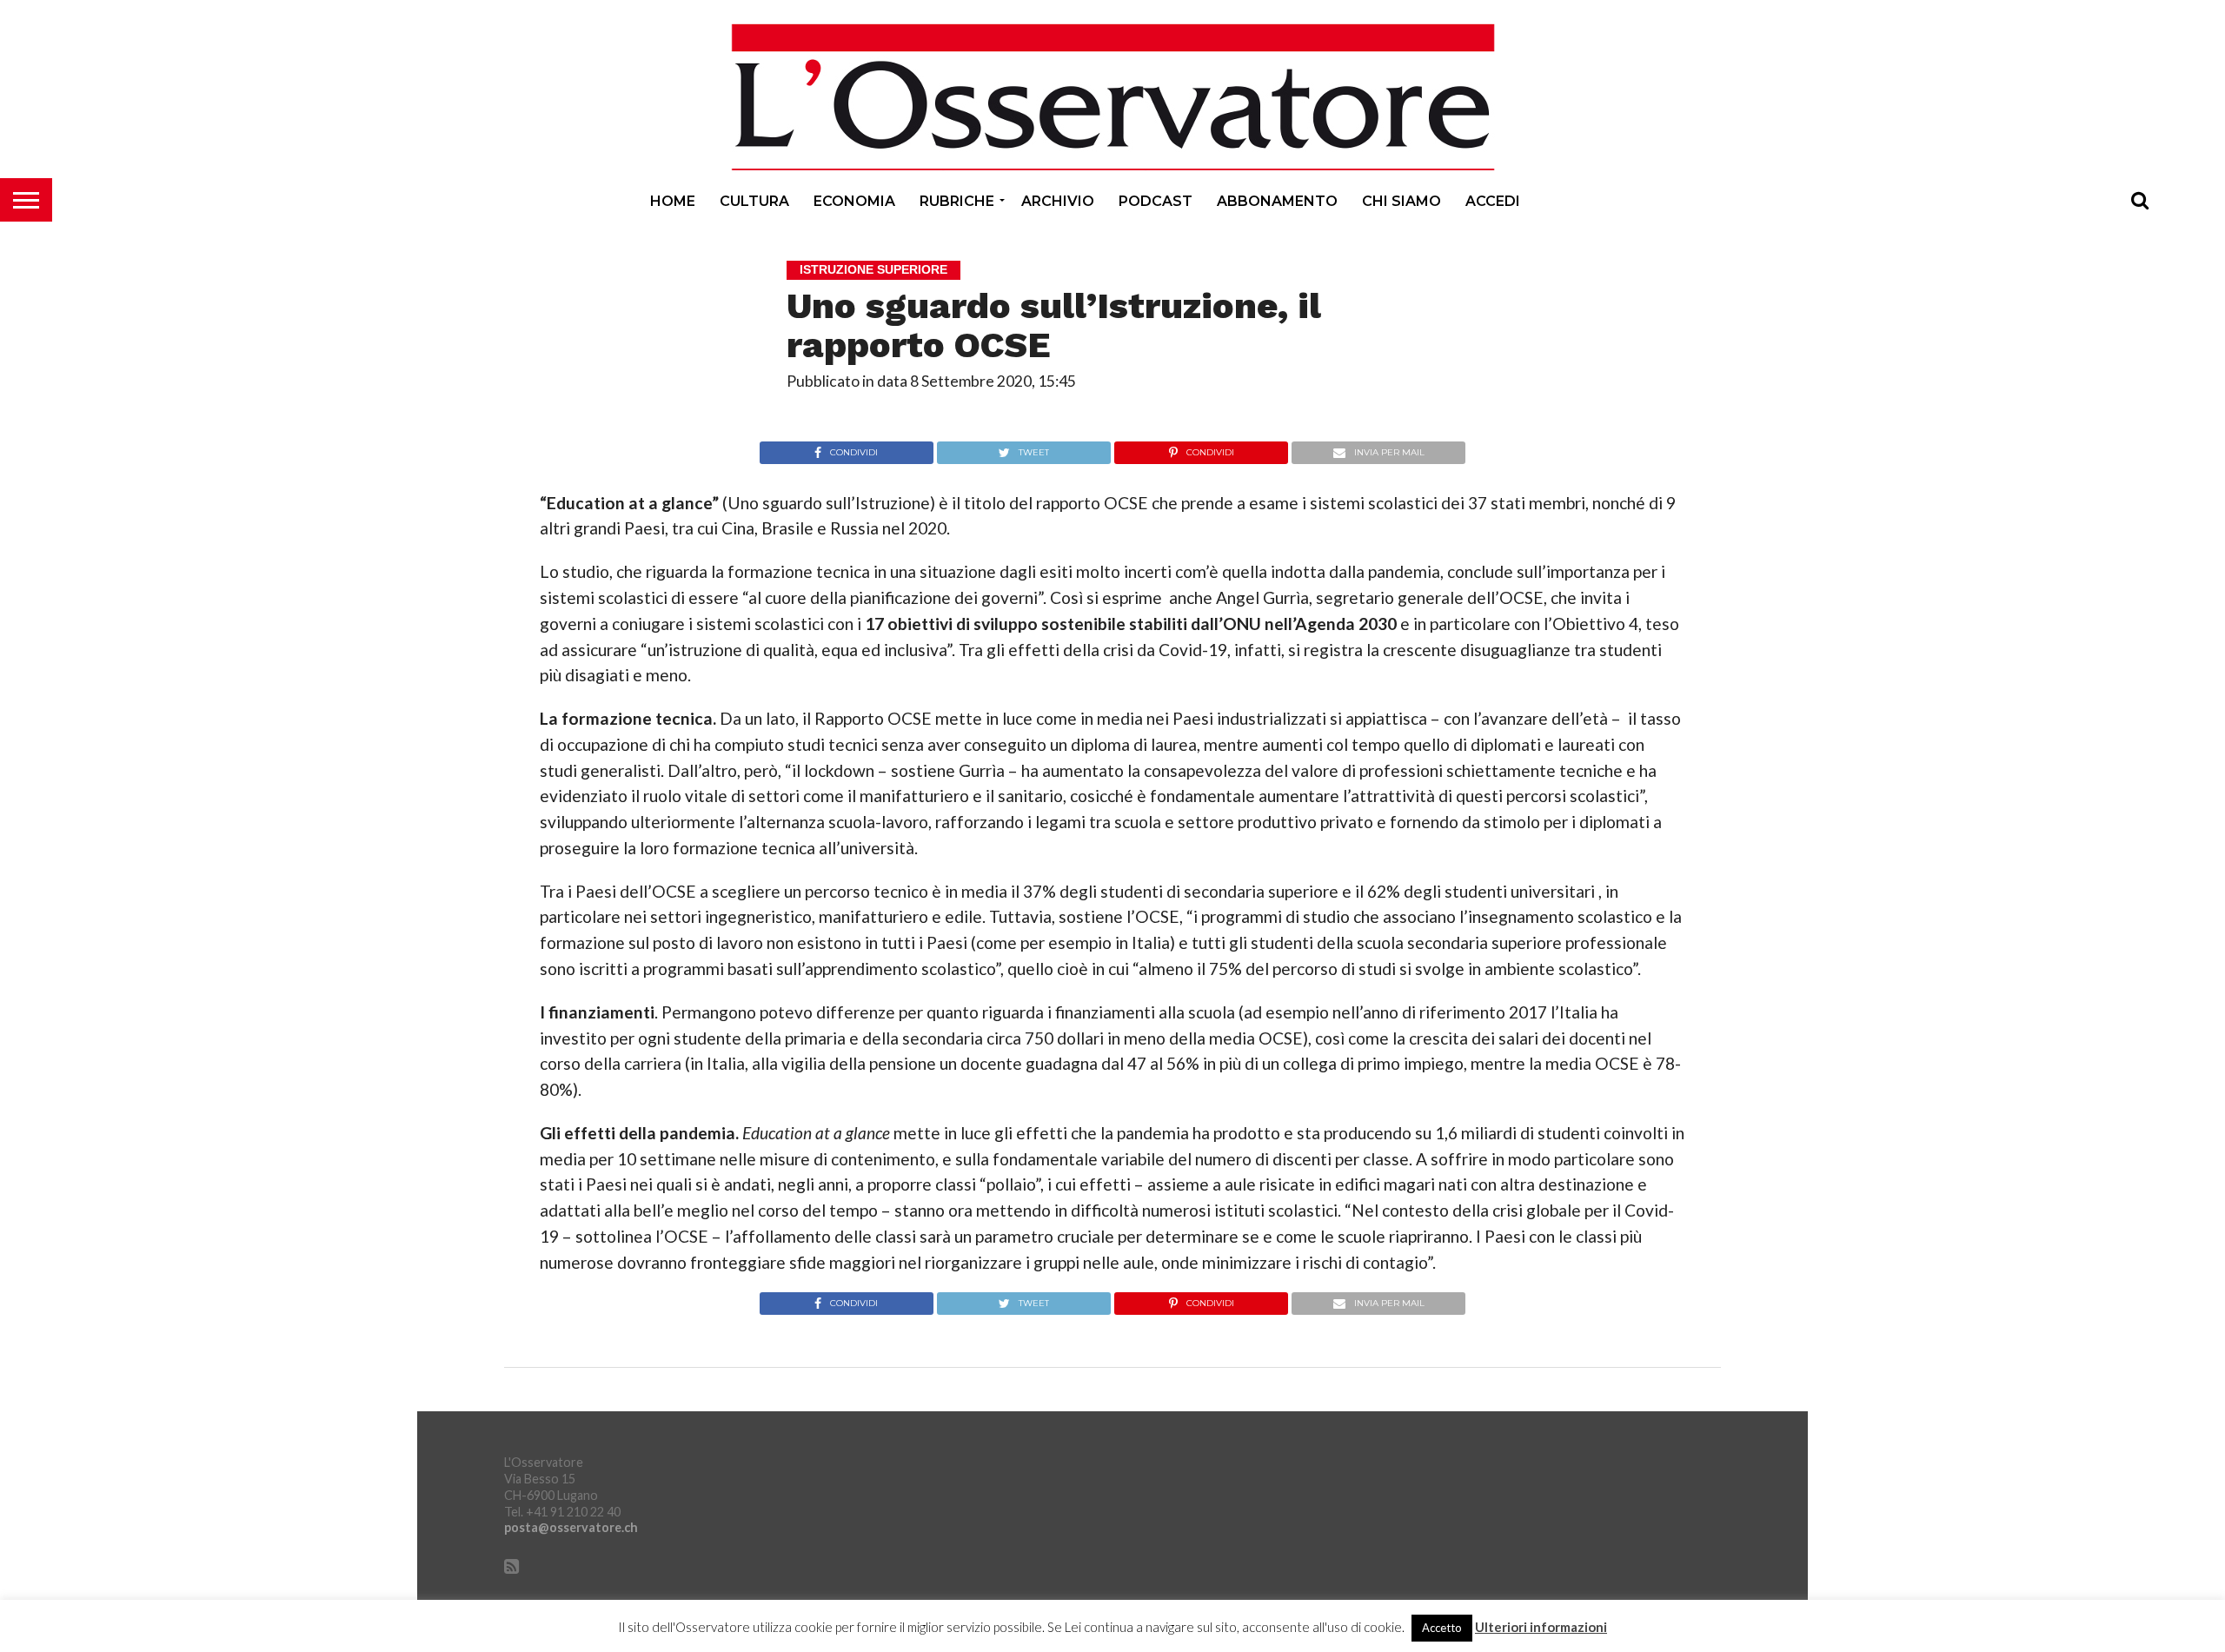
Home (673, 201)
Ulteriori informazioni (1541, 1627)
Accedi (1493, 201)
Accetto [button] (1442, 1628)
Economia (854, 201)
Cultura (754, 201)
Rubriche (957, 201)
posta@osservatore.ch (571, 1527)
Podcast (1156, 201)
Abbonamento (1277, 201)
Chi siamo (1401, 201)
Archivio (1058, 201)
